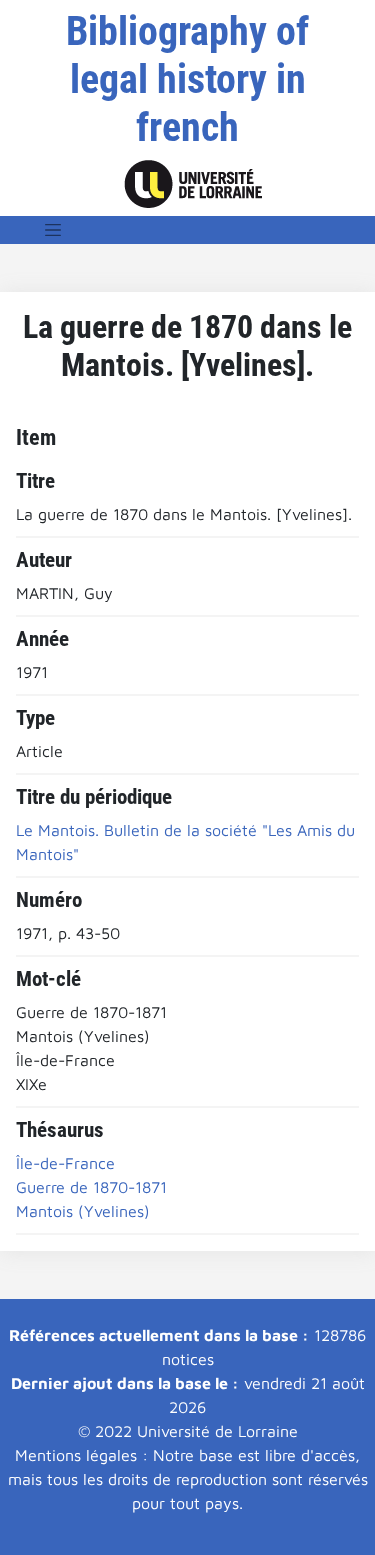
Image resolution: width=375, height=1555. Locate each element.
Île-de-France (65, 1163)
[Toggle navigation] (53, 230)
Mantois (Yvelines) (83, 1211)
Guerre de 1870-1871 (91, 1187)
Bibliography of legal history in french (187, 79)
